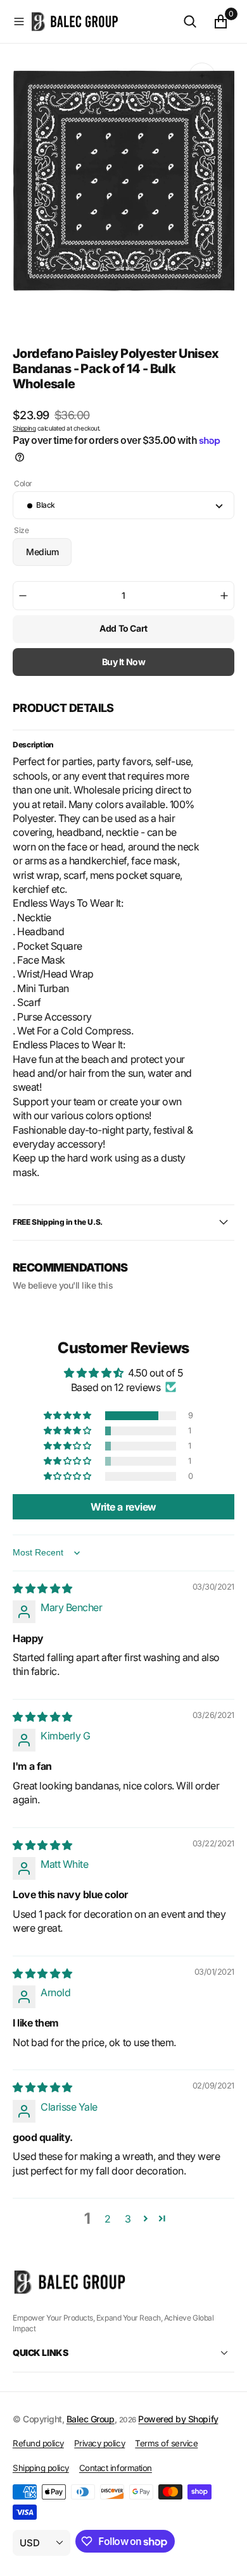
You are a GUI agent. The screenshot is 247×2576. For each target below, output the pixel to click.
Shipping (24, 428)
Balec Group (91, 2419)
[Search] (190, 21)
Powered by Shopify (178, 2419)
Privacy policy (99, 2443)
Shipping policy (41, 2468)
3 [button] (128, 2219)
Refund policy (38, 2443)
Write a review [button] (123, 1507)
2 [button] (108, 2219)
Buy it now (124, 662)
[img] (42, 1588)
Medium (49, 556)
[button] (19, 21)
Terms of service (166, 2443)
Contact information (116, 2468)
